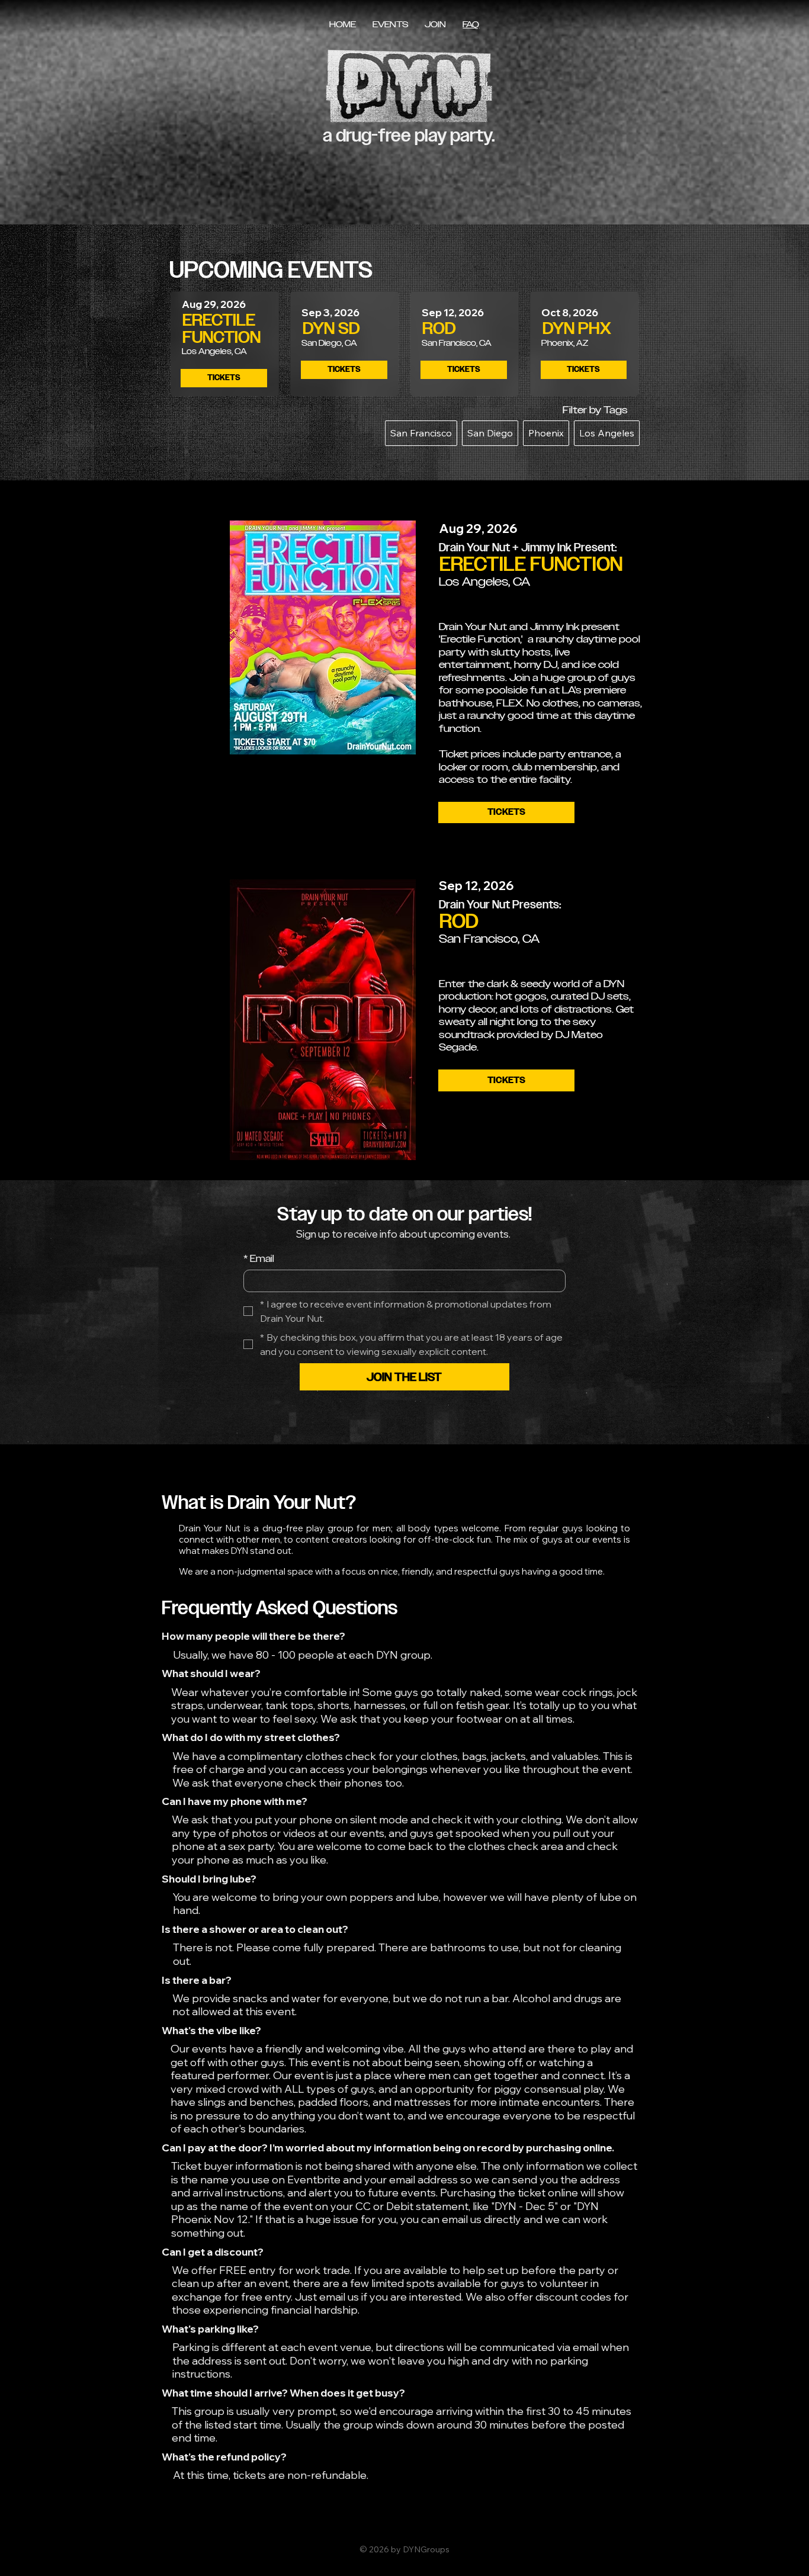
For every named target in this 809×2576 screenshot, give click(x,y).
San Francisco (421, 433)
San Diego (490, 433)
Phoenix (546, 433)
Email (259, 1259)
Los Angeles (607, 433)
